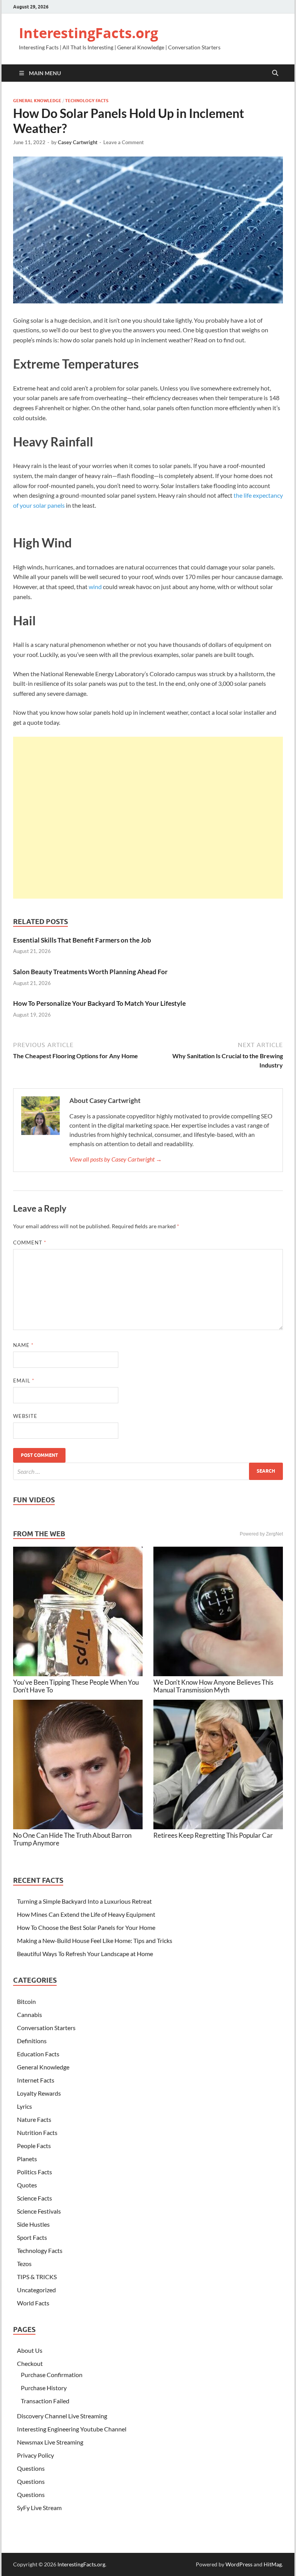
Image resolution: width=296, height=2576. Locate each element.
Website (25, 1416)
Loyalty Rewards (39, 2093)
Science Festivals (39, 2211)
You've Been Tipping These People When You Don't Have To (76, 1686)
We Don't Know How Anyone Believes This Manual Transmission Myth (213, 1686)
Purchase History (44, 2388)
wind (95, 587)
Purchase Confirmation (52, 2375)
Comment (30, 1243)
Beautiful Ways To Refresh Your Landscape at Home (85, 1954)
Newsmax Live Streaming (50, 2442)
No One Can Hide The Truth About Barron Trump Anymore (72, 1839)
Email (24, 1381)
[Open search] (275, 73)
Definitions (32, 2041)
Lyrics (24, 2106)
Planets (27, 2159)
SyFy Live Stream (39, 2508)
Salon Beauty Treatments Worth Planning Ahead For (90, 972)
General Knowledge (37, 101)
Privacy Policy (35, 2455)
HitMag (273, 2564)
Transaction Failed (45, 2401)
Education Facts (38, 2054)
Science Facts (34, 2198)
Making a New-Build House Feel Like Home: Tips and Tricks (95, 1940)
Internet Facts (36, 2080)
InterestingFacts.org (88, 33)
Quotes (27, 2185)
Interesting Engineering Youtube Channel (72, 2429)
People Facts (34, 2146)
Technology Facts (87, 101)
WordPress (239, 2564)
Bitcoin (26, 2001)
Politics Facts (34, 2172)
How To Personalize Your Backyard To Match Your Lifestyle (99, 1003)
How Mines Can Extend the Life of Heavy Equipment (86, 1914)
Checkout (30, 2363)
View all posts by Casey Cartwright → (116, 1159)
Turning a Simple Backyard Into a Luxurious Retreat (84, 1901)
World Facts (33, 2303)
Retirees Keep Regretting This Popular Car (213, 1835)
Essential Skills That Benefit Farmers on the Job (82, 940)
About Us (30, 2350)
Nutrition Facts (37, 2132)
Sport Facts (32, 2237)
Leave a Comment (124, 142)
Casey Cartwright (78, 142)
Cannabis (29, 2014)
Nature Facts (34, 2119)
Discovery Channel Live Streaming (62, 2416)
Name (23, 1345)
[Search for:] (148, 1471)
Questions (31, 2468)
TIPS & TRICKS (37, 2277)
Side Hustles (33, 2224)
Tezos (24, 2264)
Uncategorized (36, 2290)
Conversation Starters (46, 2028)
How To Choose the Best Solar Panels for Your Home (86, 1927)
